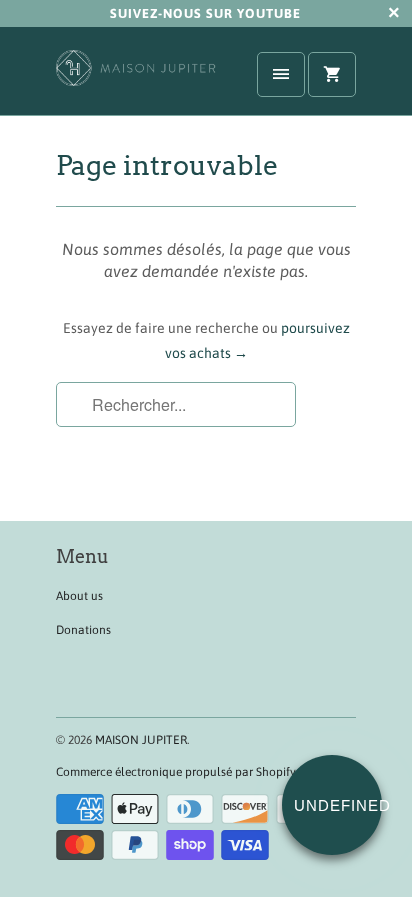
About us (79, 596)
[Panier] (332, 74)
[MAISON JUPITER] (136, 78)
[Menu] (281, 74)
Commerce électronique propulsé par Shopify (176, 772)
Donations (83, 630)
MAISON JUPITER (141, 740)
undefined (338, 805)
